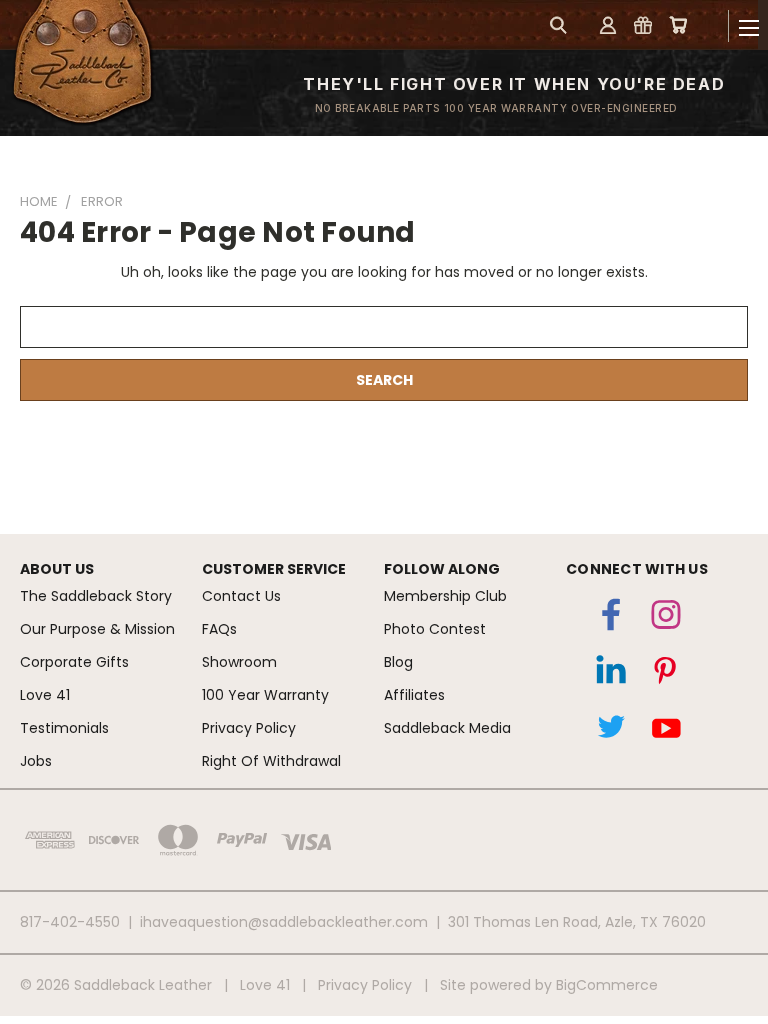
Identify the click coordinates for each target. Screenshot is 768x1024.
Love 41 (45, 695)
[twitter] (611, 731)
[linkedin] (611, 675)
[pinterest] (666, 675)
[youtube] (666, 731)
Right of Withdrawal (271, 761)
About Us (57, 569)
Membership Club (445, 596)
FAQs (219, 629)
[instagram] (666, 619)
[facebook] (611, 619)
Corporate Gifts (74, 662)
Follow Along (442, 569)
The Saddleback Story (96, 596)
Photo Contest (435, 629)
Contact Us (241, 596)
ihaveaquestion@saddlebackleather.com (284, 922)
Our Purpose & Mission (97, 629)
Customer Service (274, 569)
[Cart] (678, 24)
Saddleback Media (447, 728)
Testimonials (64, 728)
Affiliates (414, 695)
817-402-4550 (70, 922)
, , (577, 922)
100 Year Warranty (265, 695)
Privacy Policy (249, 728)
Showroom (239, 662)
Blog (398, 662)
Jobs (36, 761)
